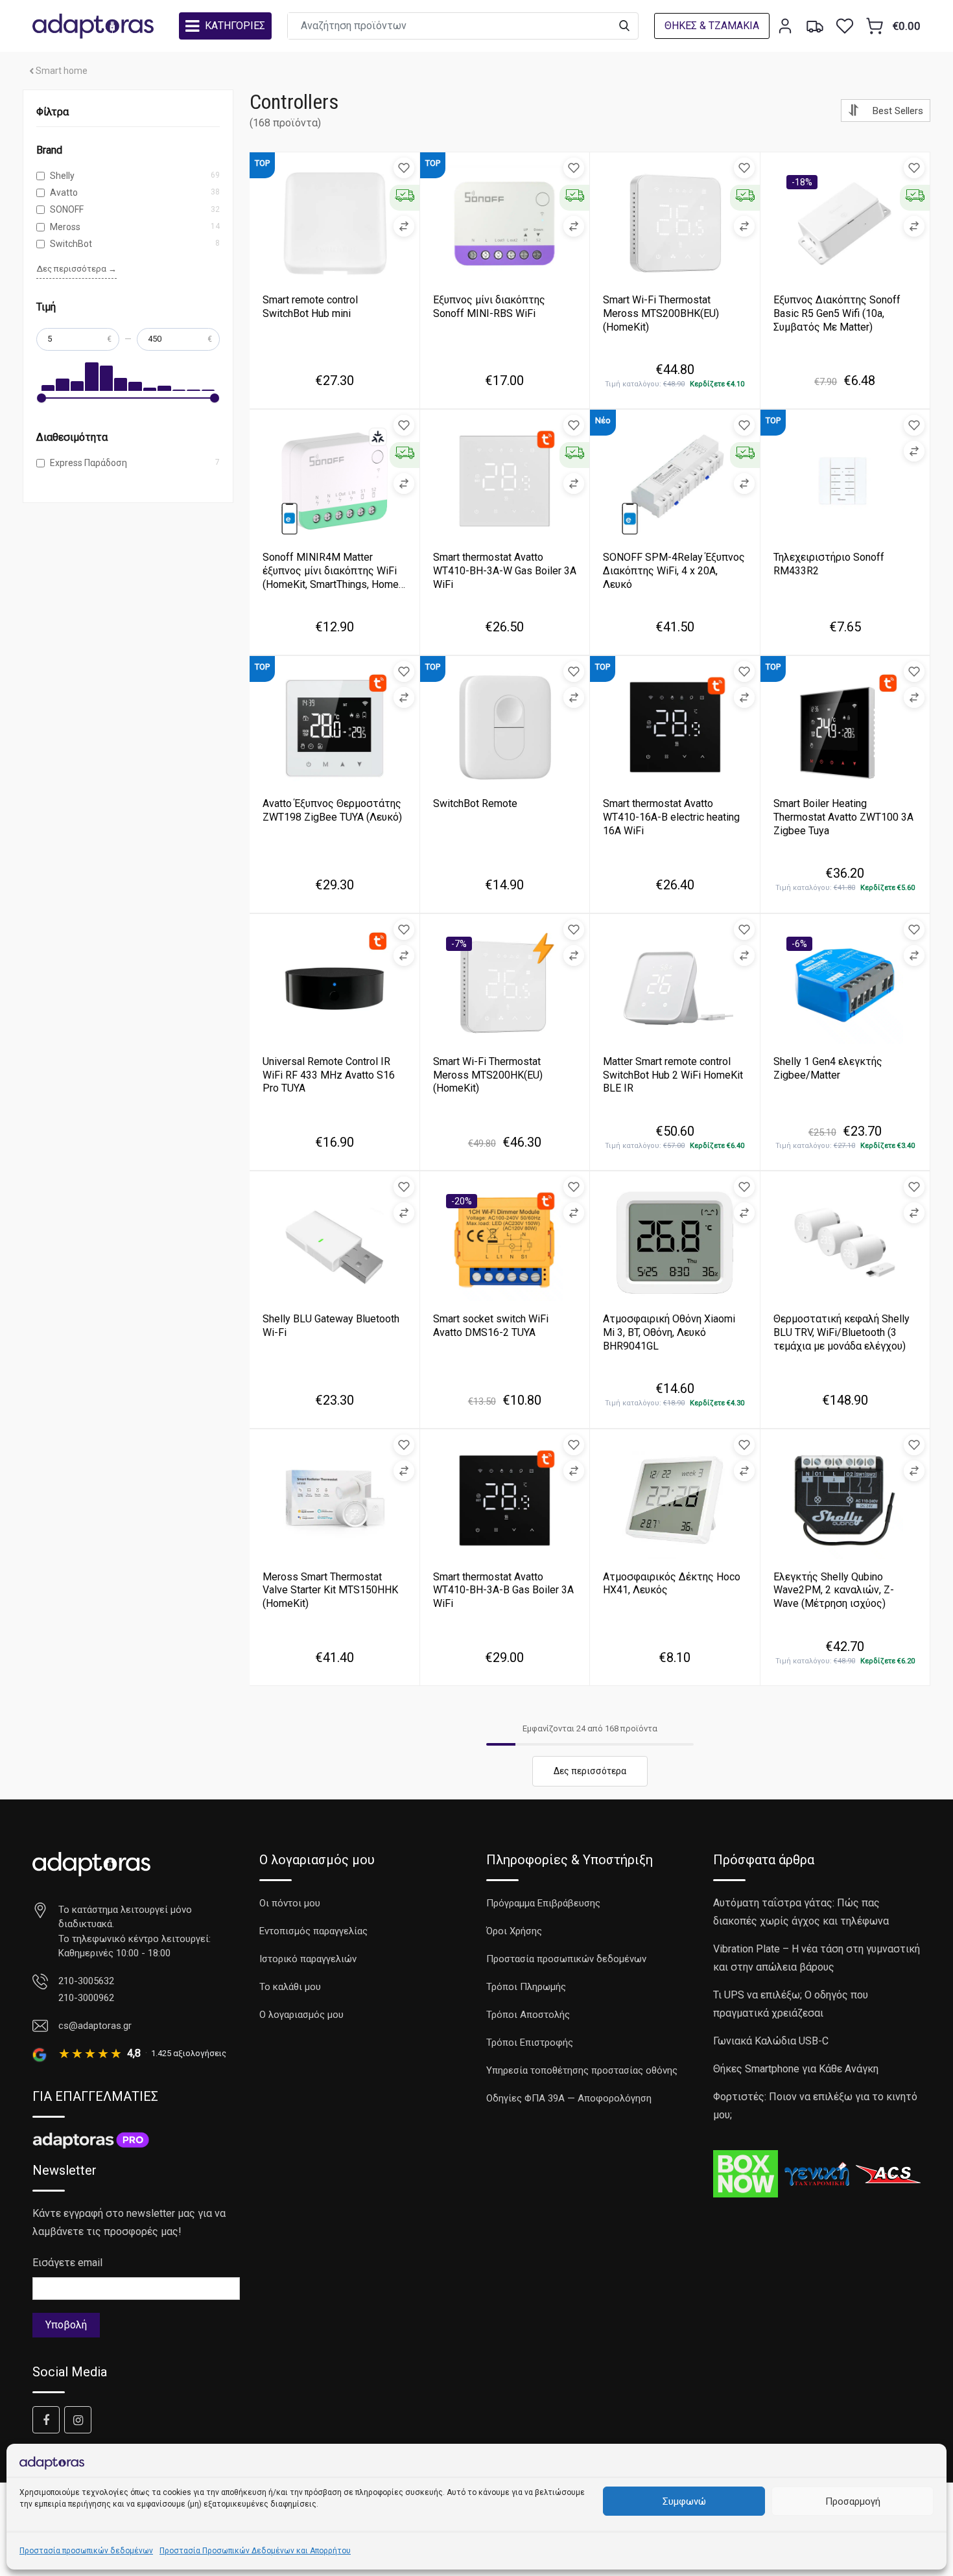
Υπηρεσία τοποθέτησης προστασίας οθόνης (582, 2070)
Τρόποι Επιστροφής (530, 2043)
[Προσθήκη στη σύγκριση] (404, 226)
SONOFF (67, 209)
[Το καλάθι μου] (875, 26)
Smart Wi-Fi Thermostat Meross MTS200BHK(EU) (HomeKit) (661, 313)
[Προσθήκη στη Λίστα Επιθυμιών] (404, 168)
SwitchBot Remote (475, 803)
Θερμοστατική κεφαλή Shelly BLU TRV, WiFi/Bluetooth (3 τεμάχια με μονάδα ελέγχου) (841, 1332)
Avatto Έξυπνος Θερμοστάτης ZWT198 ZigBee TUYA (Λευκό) (332, 810)
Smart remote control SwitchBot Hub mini (310, 307)
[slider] (41, 398)
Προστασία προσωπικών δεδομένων (86, 2551)
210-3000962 (86, 1998)
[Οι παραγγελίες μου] (815, 26)
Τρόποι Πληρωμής (526, 1987)
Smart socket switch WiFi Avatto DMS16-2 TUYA (491, 1326)
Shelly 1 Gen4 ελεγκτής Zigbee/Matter (828, 1068)
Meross (65, 227)
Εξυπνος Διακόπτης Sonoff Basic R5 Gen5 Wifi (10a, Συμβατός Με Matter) (837, 313)
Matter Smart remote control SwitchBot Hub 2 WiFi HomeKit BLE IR (673, 1075)
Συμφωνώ (684, 2501)
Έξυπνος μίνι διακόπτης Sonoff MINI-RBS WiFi (489, 307)
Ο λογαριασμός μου (301, 2015)
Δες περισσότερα (590, 1771)
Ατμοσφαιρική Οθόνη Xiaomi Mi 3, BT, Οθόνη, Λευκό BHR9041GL (669, 1332)
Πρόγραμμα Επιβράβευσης (543, 1903)
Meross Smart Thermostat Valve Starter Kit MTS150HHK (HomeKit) (330, 1590)
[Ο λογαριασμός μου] (785, 26)
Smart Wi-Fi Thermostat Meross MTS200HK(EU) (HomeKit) (488, 1075)
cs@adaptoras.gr (95, 2026)
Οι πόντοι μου (290, 1903)
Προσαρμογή (853, 2501)
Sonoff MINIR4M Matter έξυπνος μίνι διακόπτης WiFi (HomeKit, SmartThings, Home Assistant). (331, 577)
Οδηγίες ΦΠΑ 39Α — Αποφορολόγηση (569, 2098)
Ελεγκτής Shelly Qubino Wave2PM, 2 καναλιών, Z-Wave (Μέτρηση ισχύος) (834, 1590)
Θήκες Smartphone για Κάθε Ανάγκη (796, 2069)
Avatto (64, 193)
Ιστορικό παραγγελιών (308, 1959)
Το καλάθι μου (290, 1987)
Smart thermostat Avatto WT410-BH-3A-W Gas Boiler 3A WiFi (505, 571)
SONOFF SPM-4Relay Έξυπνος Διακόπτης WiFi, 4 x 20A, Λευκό (674, 571)
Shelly (62, 176)
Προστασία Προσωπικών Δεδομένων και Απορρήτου (255, 2551)
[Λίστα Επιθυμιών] (845, 26)
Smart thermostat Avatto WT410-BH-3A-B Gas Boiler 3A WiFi (503, 1590)
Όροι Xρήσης (514, 1931)
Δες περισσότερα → (76, 269)
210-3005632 (86, 1981)
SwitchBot (71, 244)
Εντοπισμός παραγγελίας (313, 1931)
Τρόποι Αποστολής (528, 2015)
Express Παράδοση (88, 463)
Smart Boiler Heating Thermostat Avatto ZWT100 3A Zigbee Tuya (843, 817)
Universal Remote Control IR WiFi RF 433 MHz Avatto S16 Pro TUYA (329, 1075)
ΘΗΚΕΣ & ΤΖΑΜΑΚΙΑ (712, 26)
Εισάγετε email (67, 2263)
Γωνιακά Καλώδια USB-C (771, 2041)
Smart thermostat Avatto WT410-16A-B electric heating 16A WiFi (671, 817)
